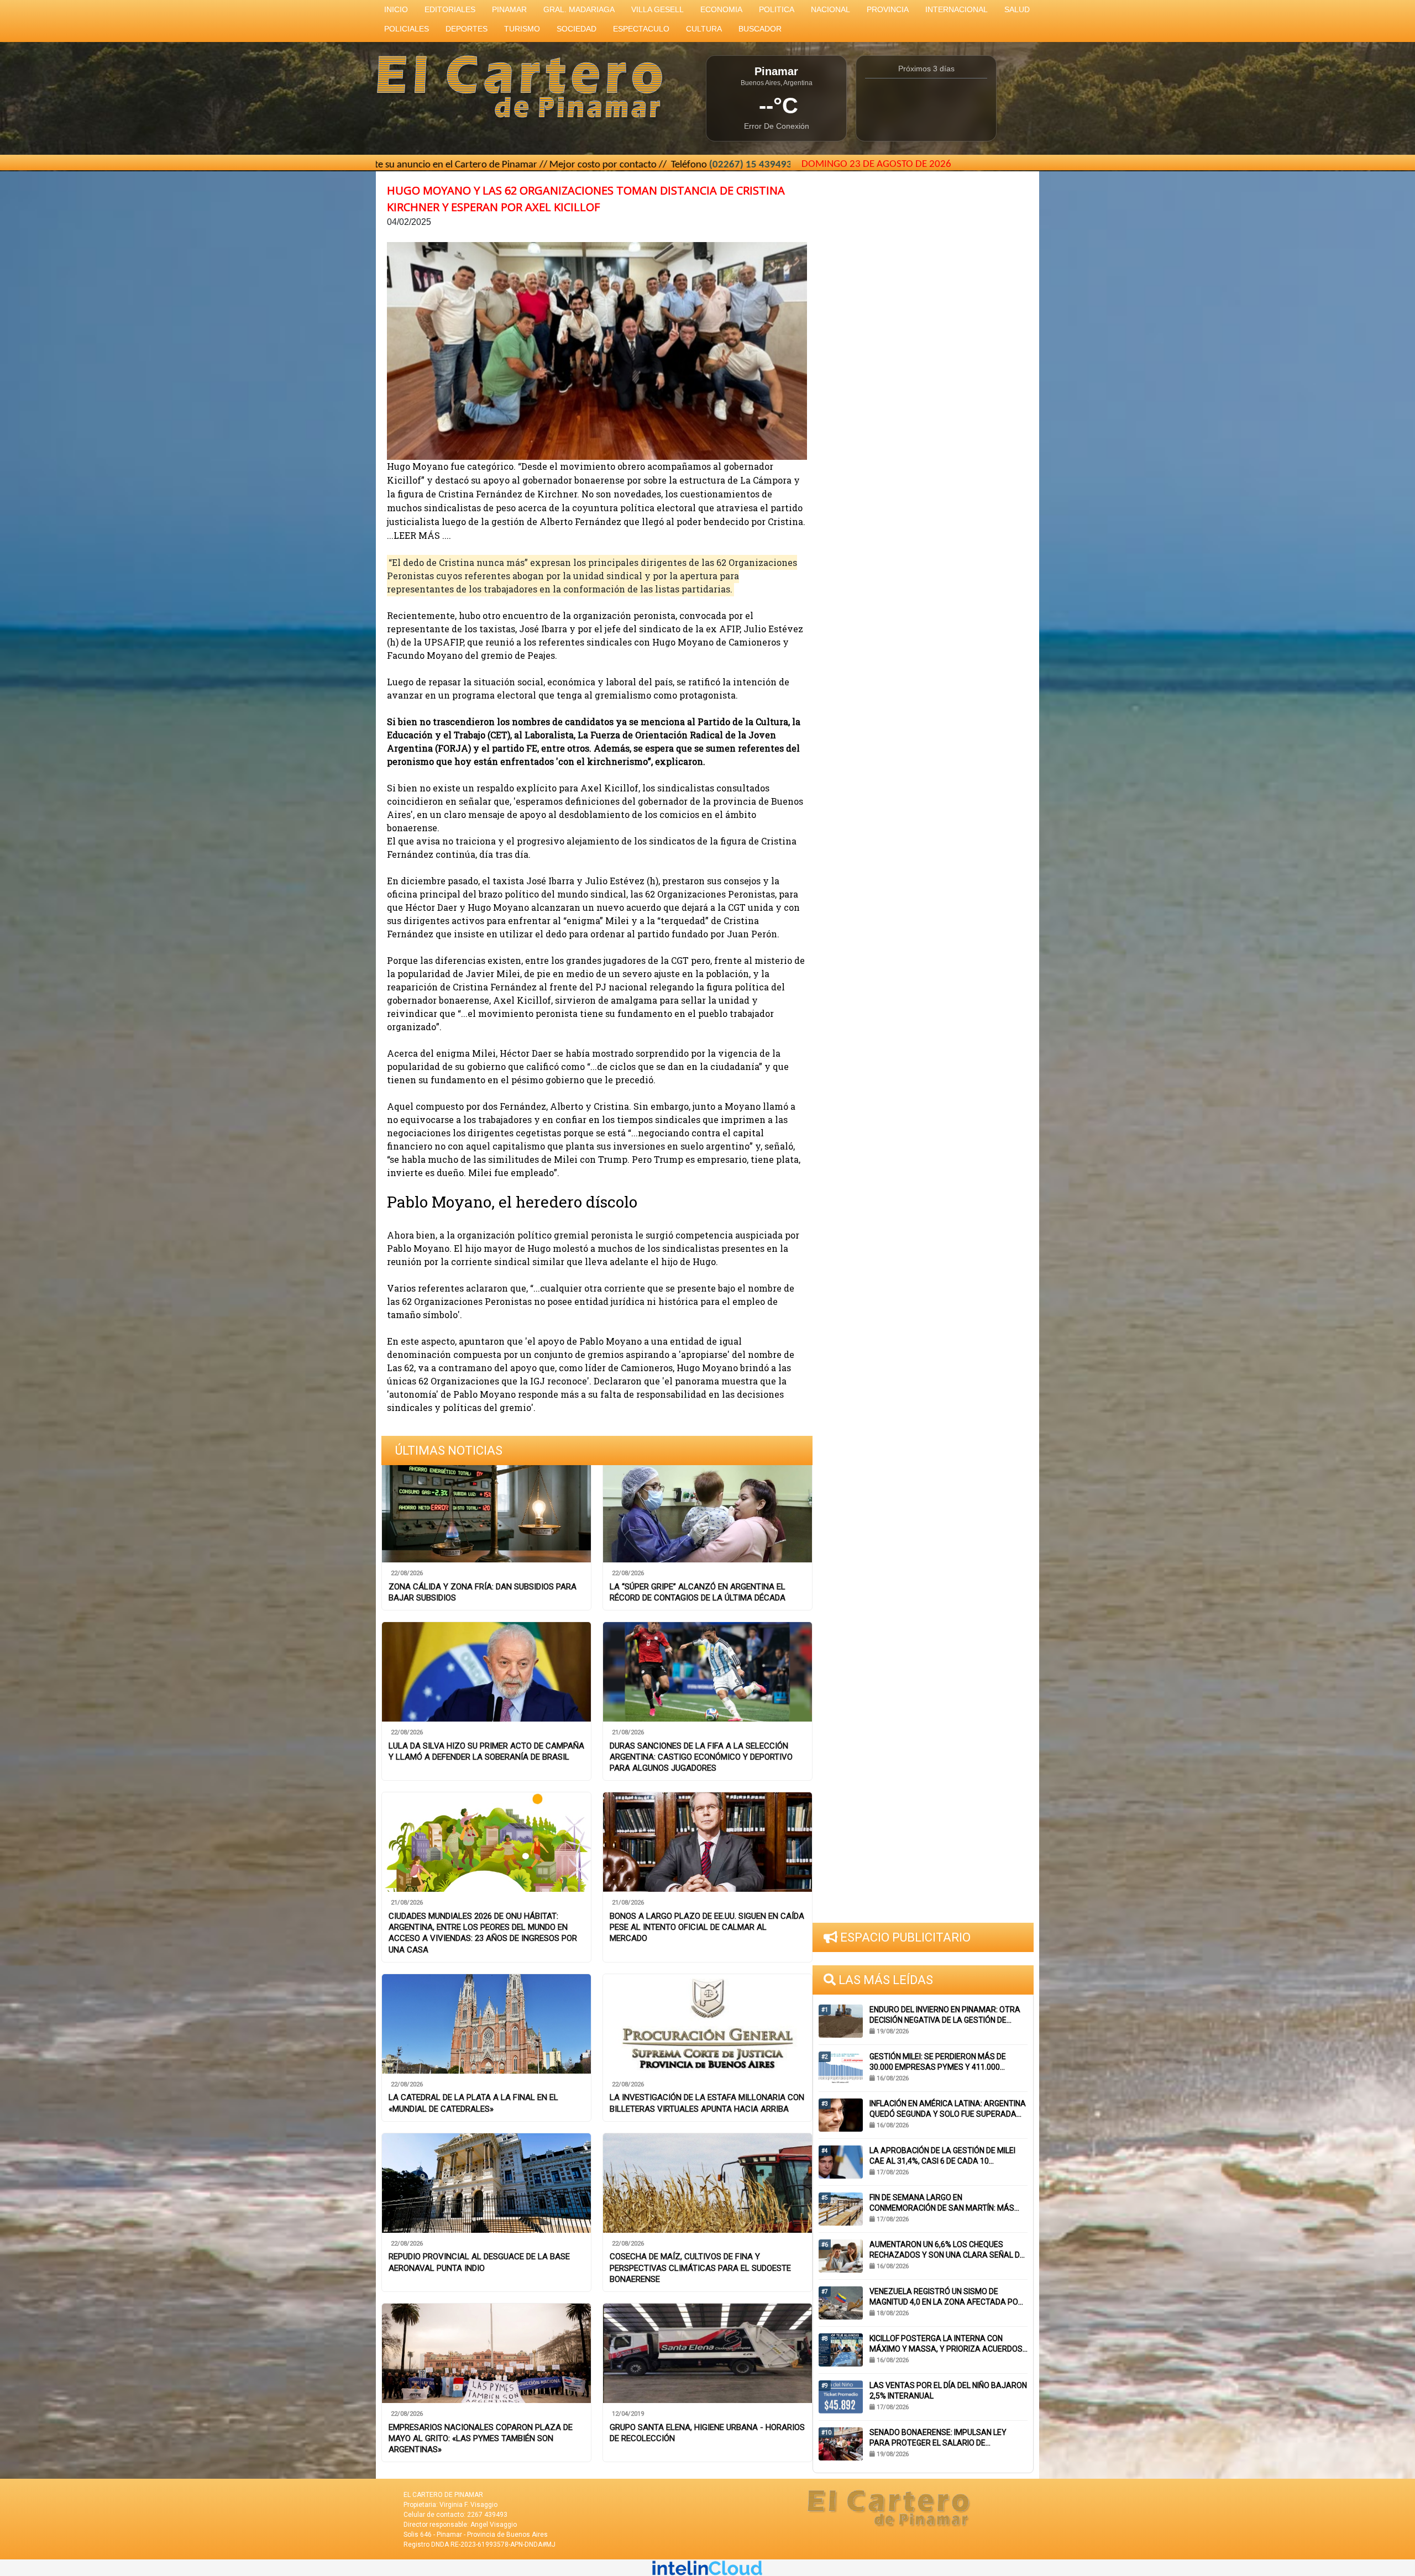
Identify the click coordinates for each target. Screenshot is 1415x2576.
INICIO (396, 9)
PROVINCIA (888, 9)
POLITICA (777, 9)
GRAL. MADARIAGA (579, 9)
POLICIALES (407, 29)
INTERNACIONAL (957, 9)
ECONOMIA (721, 9)
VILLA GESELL (657, 9)
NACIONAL (830, 9)
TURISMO (522, 29)
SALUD (1017, 9)
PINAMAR (509, 9)
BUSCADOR (760, 29)
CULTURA (704, 29)
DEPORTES (467, 29)
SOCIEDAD (577, 29)
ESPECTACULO (641, 29)
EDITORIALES (450, 9)
